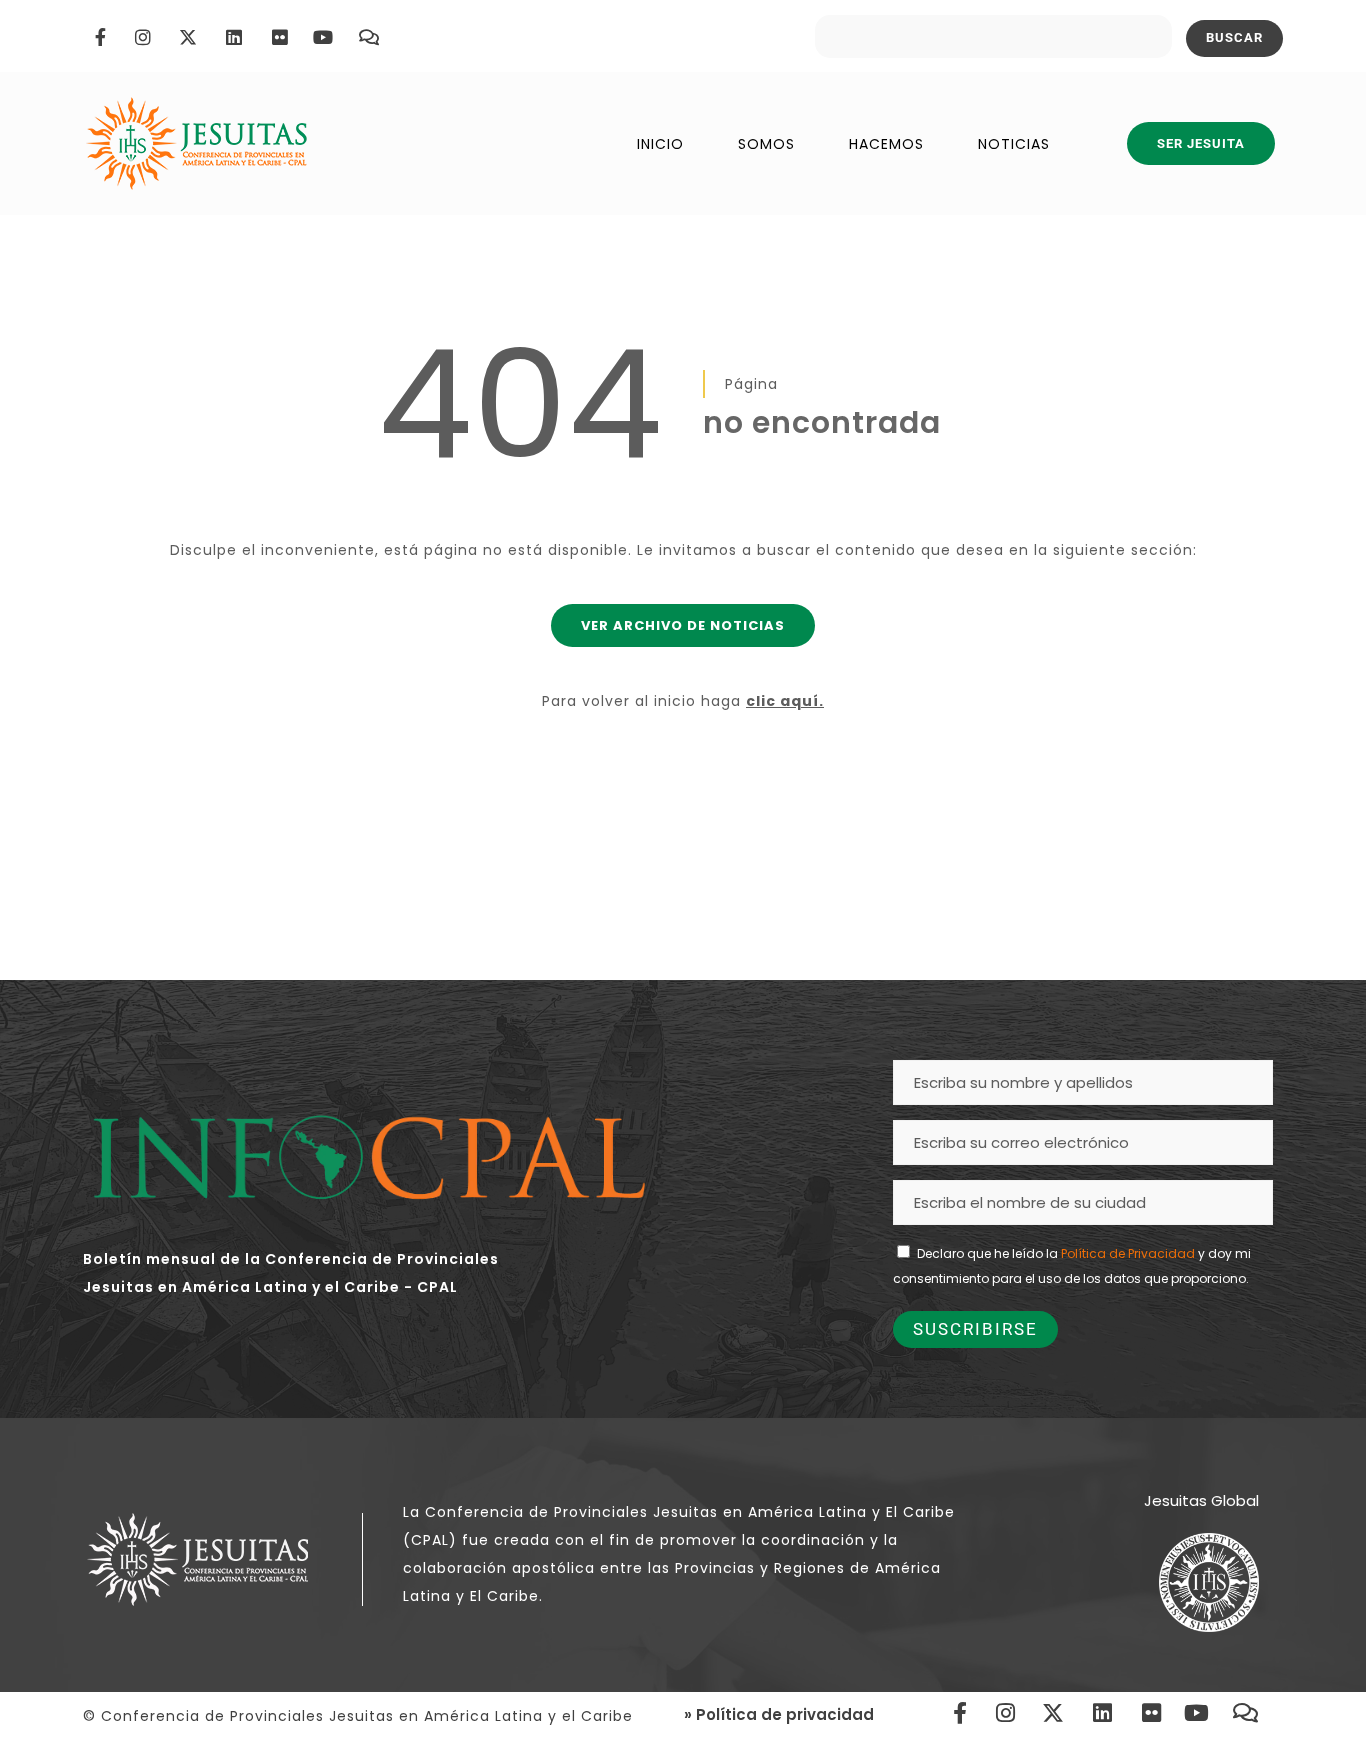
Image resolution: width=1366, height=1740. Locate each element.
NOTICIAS (1014, 144)
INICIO (660, 144)
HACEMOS (886, 144)
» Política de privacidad (779, 1714)
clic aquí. (785, 701)
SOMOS (766, 144)
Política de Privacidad (1128, 1253)
